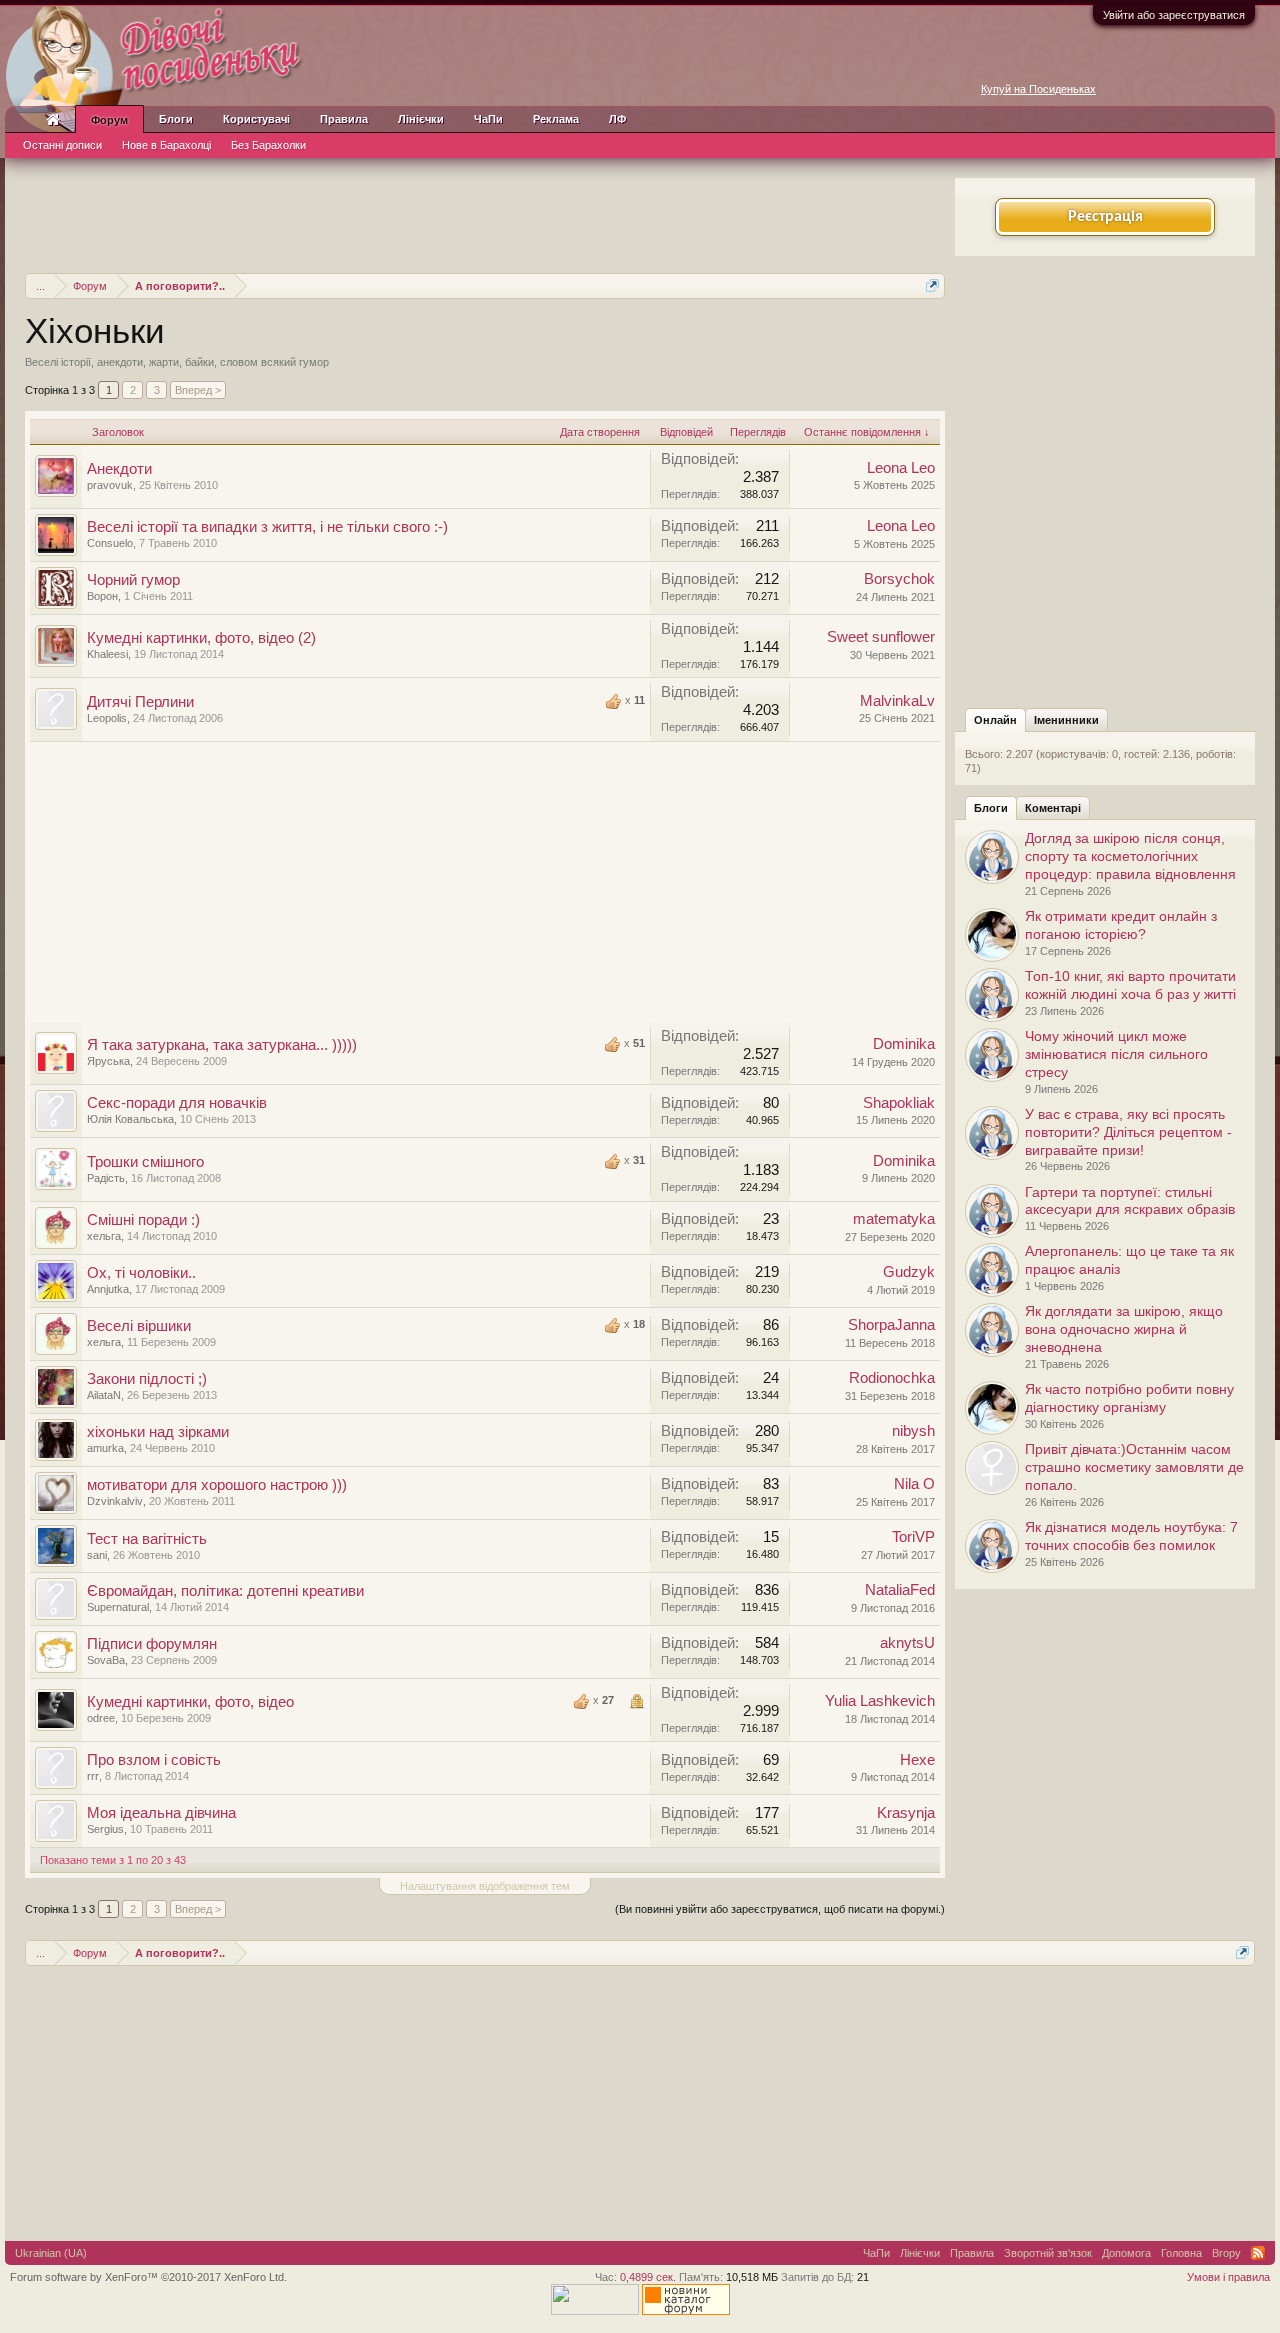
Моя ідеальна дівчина (161, 1813)
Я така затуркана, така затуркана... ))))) (222, 1045)
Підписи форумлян (152, 1644)
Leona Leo (901, 468)
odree (101, 1718)
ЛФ (617, 119)
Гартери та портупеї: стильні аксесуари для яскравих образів (1130, 1201)
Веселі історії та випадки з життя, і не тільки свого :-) (267, 527)
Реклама (556, 119)
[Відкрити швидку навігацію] (932, 285)
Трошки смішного (145, 1162)
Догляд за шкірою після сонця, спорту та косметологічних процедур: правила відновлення (1130, 856)
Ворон (102, 596)
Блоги (991, 808)
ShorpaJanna (891, 1325)
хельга (104, 1236)
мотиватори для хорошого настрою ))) (217, 1485)
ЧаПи (488, 119)
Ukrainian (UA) (51, 2253)
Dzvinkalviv (115, 1501)
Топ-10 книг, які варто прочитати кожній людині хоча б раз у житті (1130, 985)
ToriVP (913, 1537)
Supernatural (118, 1607)
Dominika (904, 1044)
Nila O (914, 1484)
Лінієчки (421, 119)
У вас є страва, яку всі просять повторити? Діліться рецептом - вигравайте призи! (1128, 1132)
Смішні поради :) (143, 1220)
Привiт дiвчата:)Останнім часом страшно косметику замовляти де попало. (1134, 1467)
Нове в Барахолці (166, 145)
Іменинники (1066, 720)
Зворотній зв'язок (1048, 2253)
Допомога (1126, 2253)
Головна (1181, 2253)
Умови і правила (1228, 2277)
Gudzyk (909, 1272)
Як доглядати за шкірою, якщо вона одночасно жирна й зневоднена (1124, 1329)
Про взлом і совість (154, 1760)
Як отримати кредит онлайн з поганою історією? (1121, 925)
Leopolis (107, 718)
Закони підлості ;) (147, 1379)
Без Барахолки (268, 145)
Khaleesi (107, 654)
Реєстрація (1105, 217)
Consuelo (110, 543)
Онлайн (995, 720)
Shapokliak (899, 1103)
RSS (1258, 2253)
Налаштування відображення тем (485, 1886)
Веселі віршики (139, 1326)
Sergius (105, 1829)
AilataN (104, 1395)
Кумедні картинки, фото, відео (190, 1702)
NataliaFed (900, 1590)
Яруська (108, 1061)
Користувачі (256, 119)
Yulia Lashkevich (880, 1701)
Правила (344, 119)
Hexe (917, 1760)
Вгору (1226, 2253)
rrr (93, 1776)
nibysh (913, 1431)
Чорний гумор (133, 580)
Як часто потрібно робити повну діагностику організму (1129, 1398)
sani (97, 1555)
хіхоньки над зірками (158, 1432)
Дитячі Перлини (140, 702)
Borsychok (899, 579)
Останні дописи (62, 145)
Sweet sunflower (881, 637)
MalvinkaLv (897, 701)
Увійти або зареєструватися (1174, 15)
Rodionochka (892, 1378)
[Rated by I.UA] (595, 2311)
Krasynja (906, 1813)
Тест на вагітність (147, 1539)
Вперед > (198, 390)
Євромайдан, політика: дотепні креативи (225, 1591)
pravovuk (110, 485)
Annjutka (108, 1289)
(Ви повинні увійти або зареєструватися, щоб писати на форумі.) (780, 1909)
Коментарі (1053, 808)
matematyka (894, 1219)
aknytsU (907, 1643)
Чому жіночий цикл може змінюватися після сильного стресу (1116, 1054)
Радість (106, 1178)
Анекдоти (119, 469)
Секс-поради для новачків (177, 1103)
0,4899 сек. (648, 2277)
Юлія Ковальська (130, 1119)
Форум (109, 120)
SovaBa (106, 1660)
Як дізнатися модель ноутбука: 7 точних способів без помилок (1131, 1536)
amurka (105, 1448)
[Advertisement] (485, 213)
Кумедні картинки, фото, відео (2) (201, 638)
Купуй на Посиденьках (1038, 89)
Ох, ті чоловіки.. (141, 1273)
